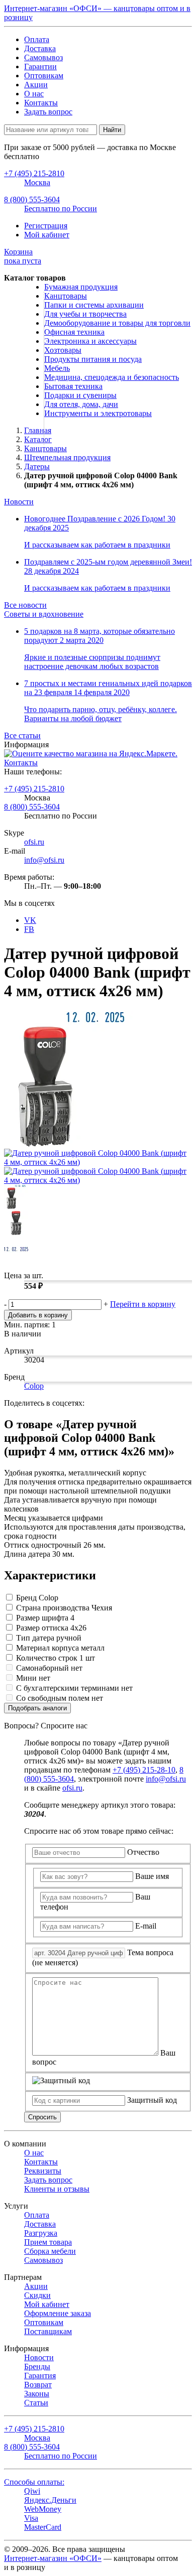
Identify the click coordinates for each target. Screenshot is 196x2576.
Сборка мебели (50, 2251)
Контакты (41, 103)
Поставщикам (48, 2331)
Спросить (42, 2117)
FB (29, 929)
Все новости (25, 605)
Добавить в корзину (38, 1315)
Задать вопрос (48, 112)
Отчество (143, 1852)
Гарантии (40, 66)
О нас (34, 94)
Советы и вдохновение (44, 614)
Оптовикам (44, 76)
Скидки (37, 2295)
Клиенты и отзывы (57, 2189)
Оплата (37, 39)
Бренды (37, 2366)
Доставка (40, 48)
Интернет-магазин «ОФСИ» (53, 2558)
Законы (37, 2394)
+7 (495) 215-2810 (34, 789)
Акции (36, 85)
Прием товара (48, 2242)
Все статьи (22, 735)
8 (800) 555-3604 (32, 807)
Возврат (38, 2385)
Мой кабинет (47, 235)
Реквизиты (43, 2171)
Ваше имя (152, 1876)
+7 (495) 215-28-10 (144, 1770)
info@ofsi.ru (44, 860)
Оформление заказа (58, 2313)
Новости (19, 502)
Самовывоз (43, 57)
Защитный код (152, 2100)
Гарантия (40, 2376)
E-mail (146, 1926)
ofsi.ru (34, 842)
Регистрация (46, 226)
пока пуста (23, 256)
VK (30, 920)
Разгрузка (41, 2233)
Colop (34, 1386)
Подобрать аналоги (37, 1708)
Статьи (36, 2403)
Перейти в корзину (143, 1304)
